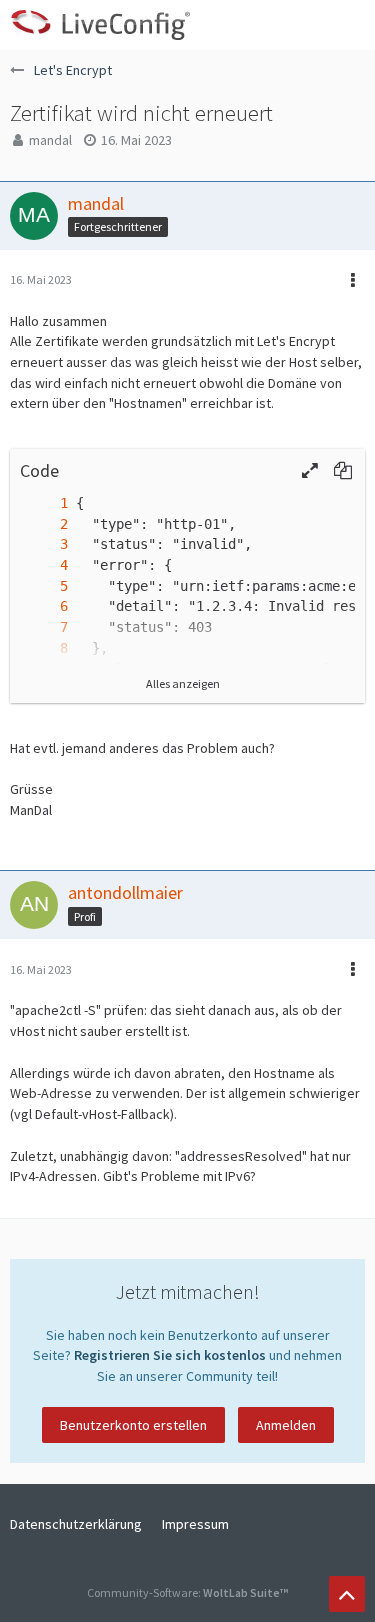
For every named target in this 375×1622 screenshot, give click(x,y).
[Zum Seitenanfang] (347, 1594)
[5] (44, 586)
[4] (44, 565)
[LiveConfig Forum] (100, 25)
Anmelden (286, 1425)
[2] (44, 524)
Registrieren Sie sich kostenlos (170, 1355)
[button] (349, 25)
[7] (44, 627)
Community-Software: (187, 1592)
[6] (44, 606)
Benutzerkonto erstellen (133, 1425)
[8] (44, 648)
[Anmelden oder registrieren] (299, 25)
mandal (50, 140)
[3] (44, 544)
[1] (44, 503)
